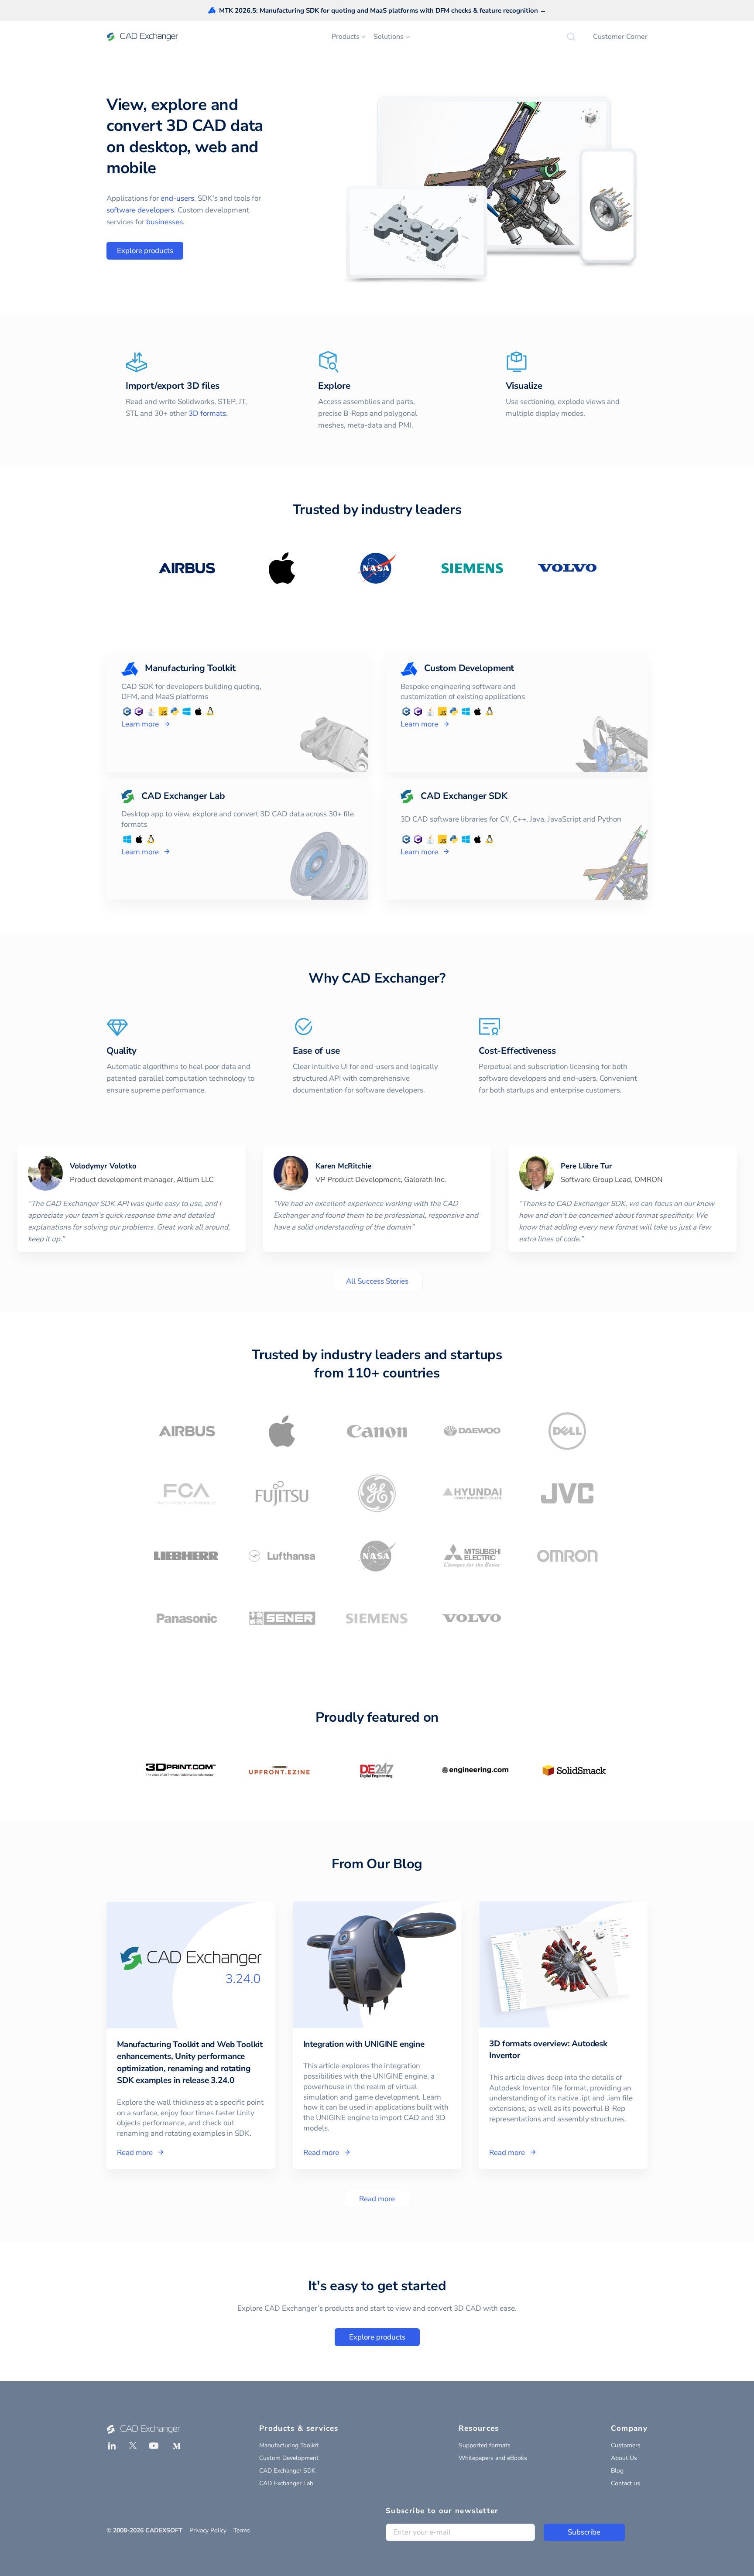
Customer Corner (620, 37)
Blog (617, 2471)
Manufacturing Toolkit (289, 2445)
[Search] (571, 37)
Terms (242, 2530)
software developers (140, 210)
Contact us (625, 2483)
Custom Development (289, 2458)
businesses (165, 222)
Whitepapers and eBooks (493, 2458)
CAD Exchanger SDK (287, 2471)
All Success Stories (377, 1281)
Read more (377, 2199)
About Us (624, 2458)
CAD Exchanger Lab (286, 2483)
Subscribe (584, 2532)
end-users (177, 198)
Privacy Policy (208, 2530)
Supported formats (485, 2445)
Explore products (145, 251)
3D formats (207, 413)
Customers (626, 2445)
